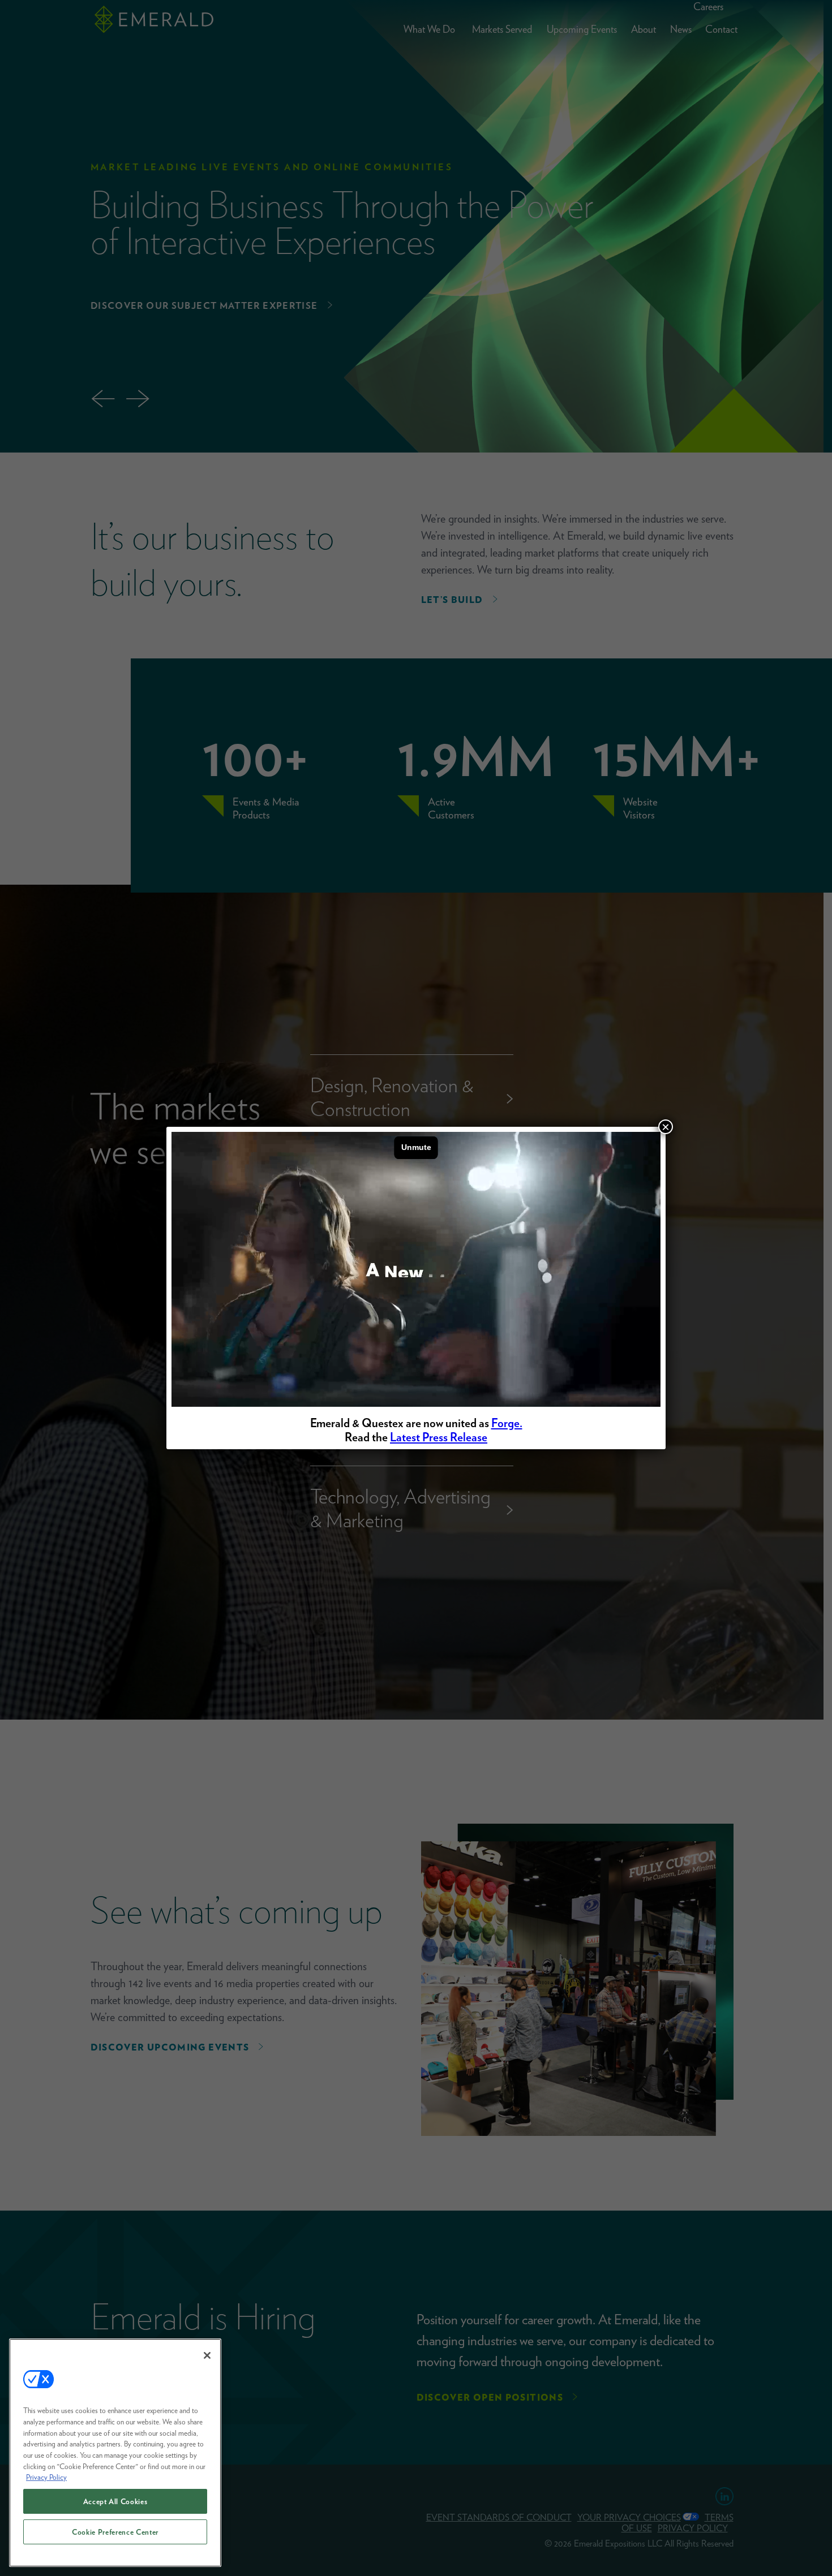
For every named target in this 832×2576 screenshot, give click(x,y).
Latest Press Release (439, 1437)
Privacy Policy (46, 2477)
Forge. (507, 1423)
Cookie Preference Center (115, 2532)
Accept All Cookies (115, 2501)
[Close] (207, 2355)
